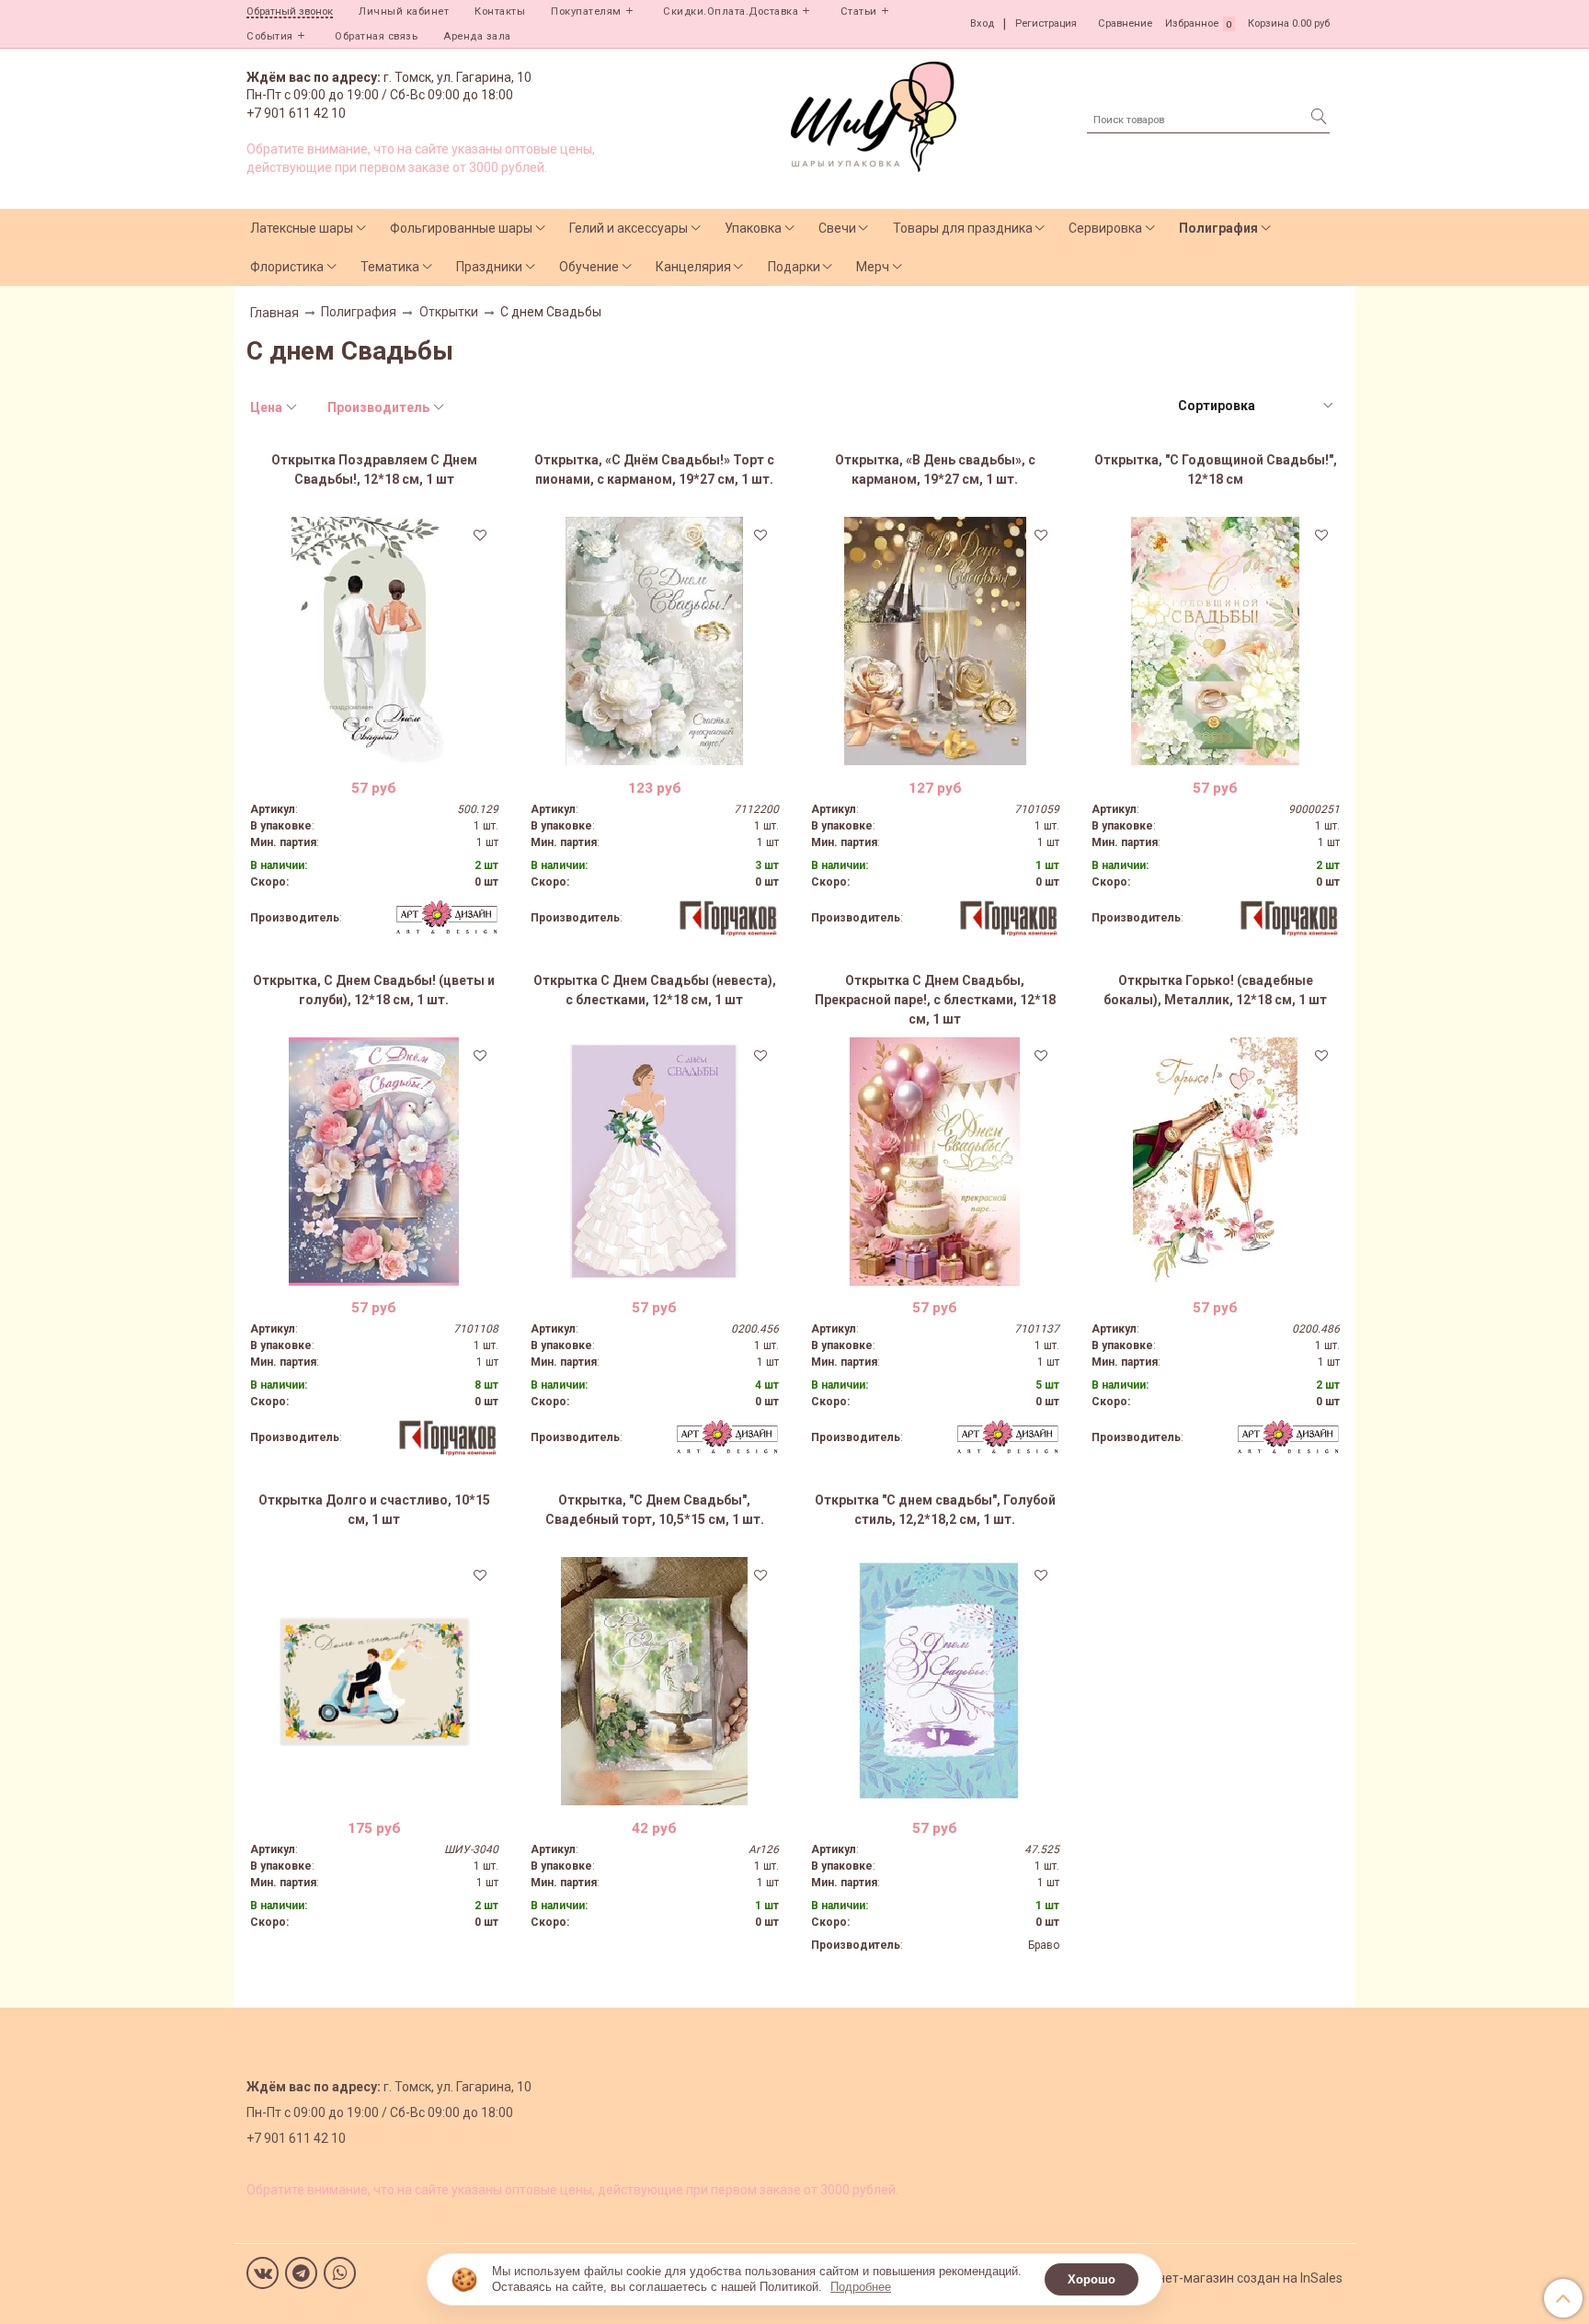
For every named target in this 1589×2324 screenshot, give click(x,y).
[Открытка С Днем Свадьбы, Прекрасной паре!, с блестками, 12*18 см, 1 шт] (935, 1162)
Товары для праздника (963, 228)
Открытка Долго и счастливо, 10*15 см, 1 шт (374, 1510)
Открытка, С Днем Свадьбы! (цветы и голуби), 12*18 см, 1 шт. (374, 990)
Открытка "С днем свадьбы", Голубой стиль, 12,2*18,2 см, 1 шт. (935, 1510)
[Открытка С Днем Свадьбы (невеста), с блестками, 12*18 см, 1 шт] (655, 1162)
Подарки (794, 267)
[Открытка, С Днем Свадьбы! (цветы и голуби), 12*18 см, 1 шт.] (374, 1162)
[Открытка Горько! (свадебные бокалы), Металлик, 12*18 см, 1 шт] (1216, 1162)
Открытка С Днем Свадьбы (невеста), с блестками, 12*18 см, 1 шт (655, 990)
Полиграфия (1218, 228)
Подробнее (861, 2287)
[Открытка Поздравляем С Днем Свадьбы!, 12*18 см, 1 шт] (374, 641)
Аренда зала (477, 36)
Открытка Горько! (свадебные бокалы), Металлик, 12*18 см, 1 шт (1215, 990)
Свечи (837, 228)
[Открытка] (935, 1681)
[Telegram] (301, 2273)
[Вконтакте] (263, 2273)
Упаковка (753, 228)
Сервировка (1105, 228)
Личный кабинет (404, 11)
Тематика (390, 267)
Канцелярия (693, 267)
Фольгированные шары (461, 228)
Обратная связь (376, 36)
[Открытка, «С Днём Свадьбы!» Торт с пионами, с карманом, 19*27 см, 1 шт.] (655, 641)
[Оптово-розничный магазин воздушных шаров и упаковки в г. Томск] (874, 113)
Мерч (873, 267)
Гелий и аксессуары (629, 228)
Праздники (489, 267)
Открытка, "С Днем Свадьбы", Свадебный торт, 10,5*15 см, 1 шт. (655, 1510)
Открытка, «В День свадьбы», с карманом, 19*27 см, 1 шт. (935, 469)
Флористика (287, 267)
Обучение (589, 267)
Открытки (449, 312)
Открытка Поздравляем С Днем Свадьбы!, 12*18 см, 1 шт (374, 469)
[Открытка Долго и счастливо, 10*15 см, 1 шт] (374, 1681)
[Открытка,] (1216, 641)
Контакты (500, 11)
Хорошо (1092, 2279)
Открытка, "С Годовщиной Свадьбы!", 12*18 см (1216, 469)
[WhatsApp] (340, 2273)
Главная (274, 313)
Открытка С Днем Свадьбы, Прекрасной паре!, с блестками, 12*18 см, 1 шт (935, 1000)
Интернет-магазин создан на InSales (1232, 2278)
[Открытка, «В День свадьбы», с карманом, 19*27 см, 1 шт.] (935, 641)
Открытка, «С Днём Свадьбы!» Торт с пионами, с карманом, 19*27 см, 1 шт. (654, 469)
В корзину (374, 751)
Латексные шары (302, 228)
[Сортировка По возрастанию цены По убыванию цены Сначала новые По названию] (1254, 406)
